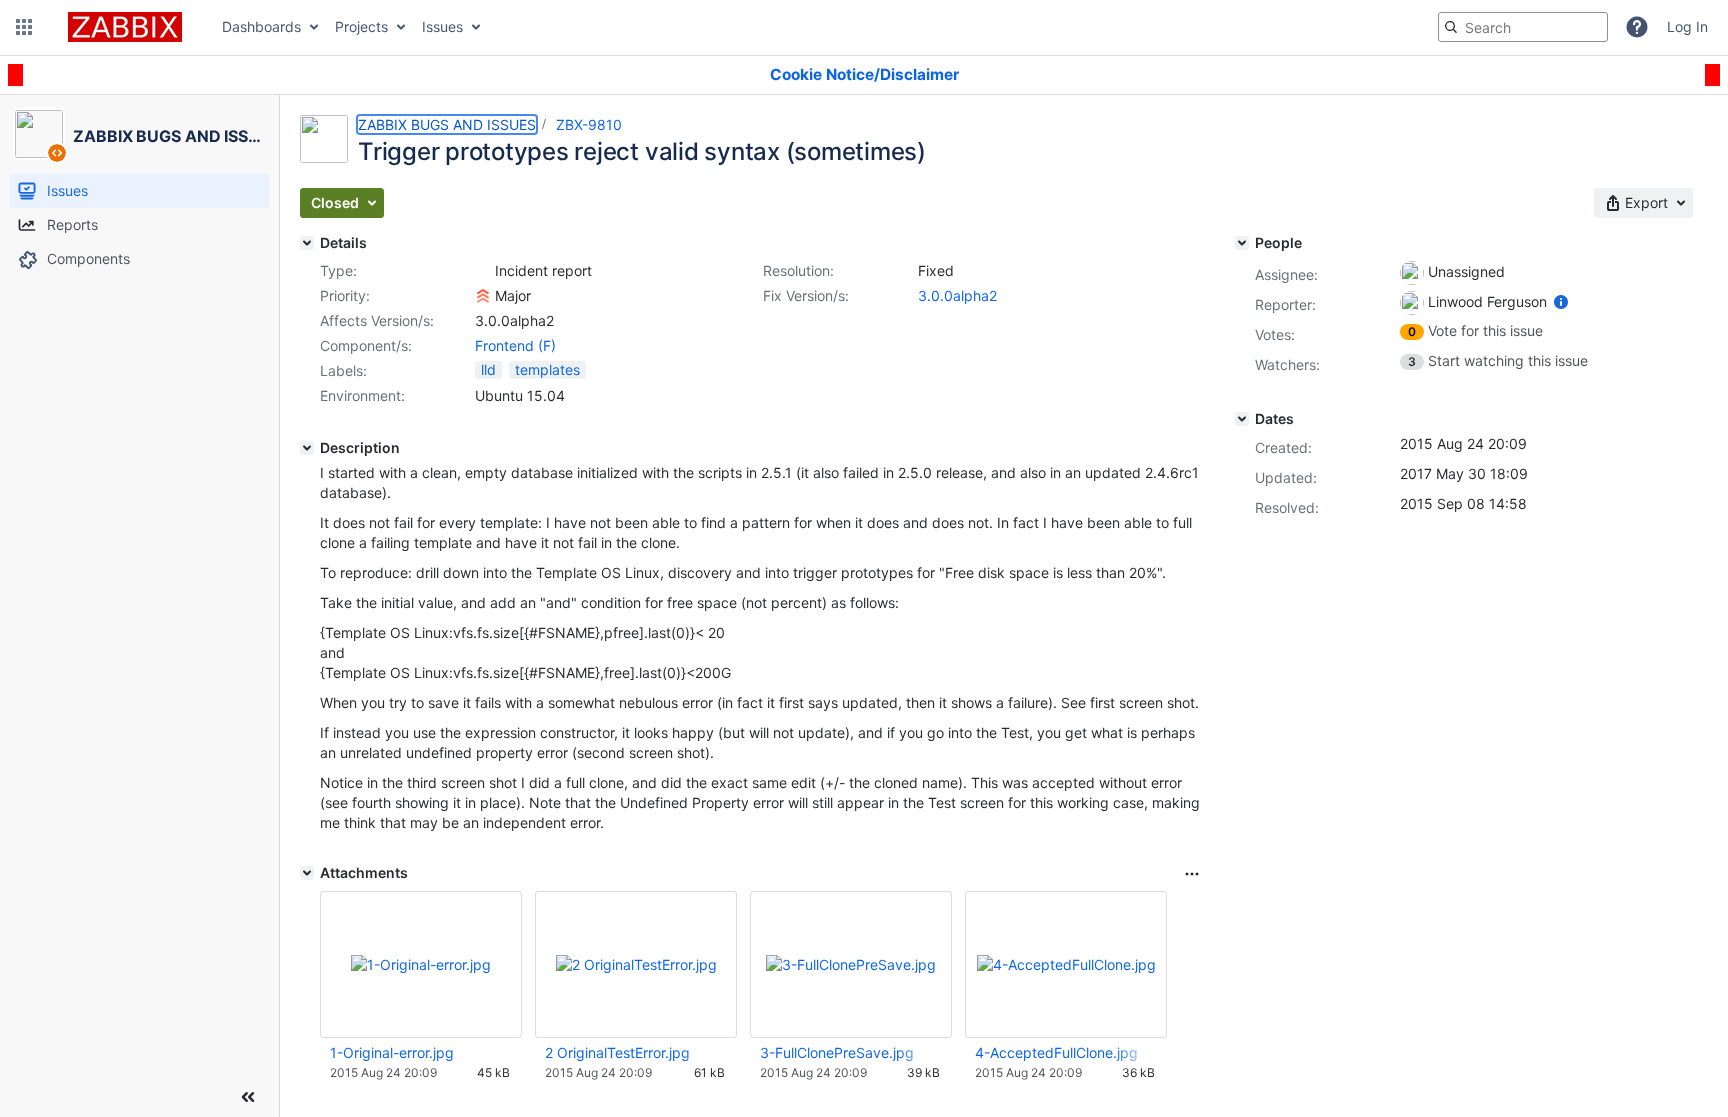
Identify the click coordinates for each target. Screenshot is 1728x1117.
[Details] (307, 243)
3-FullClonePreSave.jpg (837, 1052)
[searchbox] (1523, 27)
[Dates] (1242, 419)
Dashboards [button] (261, 26)
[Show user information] (1561, 301)
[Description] (307, 448)
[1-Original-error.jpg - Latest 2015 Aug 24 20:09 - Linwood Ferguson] (421, 964)
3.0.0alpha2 (957, 295)
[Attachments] (307, 873)
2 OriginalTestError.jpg (617, 1052)
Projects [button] (361, 26)
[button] (24, 27)
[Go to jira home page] (125, 27)
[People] (1242, 243)
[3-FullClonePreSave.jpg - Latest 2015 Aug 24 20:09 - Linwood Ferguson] (851, 964)
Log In (1687, 26)
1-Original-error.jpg (392, 1052)
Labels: (343, 370)
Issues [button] (442, 26)
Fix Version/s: (806, 295)
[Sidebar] (248, 1097)
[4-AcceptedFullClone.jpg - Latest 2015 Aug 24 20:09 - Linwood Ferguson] (1066, 964)
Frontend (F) (515, 345)
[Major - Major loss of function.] (483, 296)
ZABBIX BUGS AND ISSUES (447, 124)
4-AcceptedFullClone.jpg (1056, 1052)
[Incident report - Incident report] (483, 271)
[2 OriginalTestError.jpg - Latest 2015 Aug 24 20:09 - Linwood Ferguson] (636, 964)
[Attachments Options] (1192, 874)
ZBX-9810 (589, 124)
